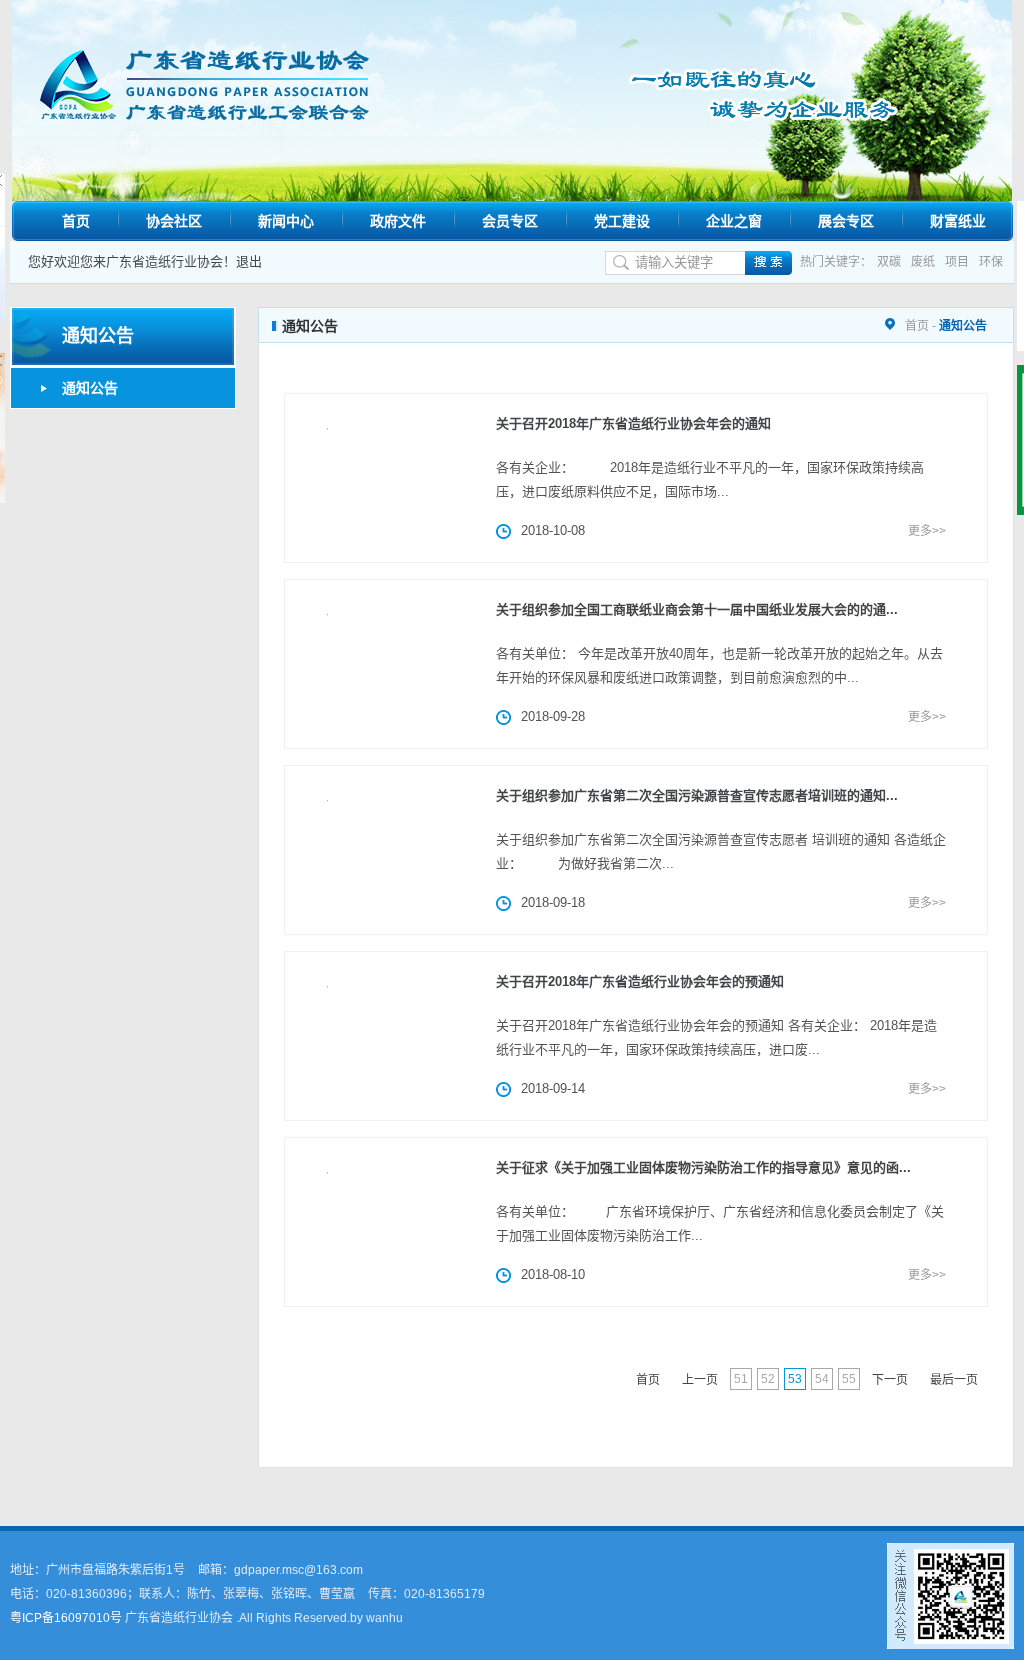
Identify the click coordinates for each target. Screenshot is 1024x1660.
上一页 (700, 1380)
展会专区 (846, 221)
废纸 (923, 262)
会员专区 (510, 221)
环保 (991, 262)
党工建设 (622, 221)
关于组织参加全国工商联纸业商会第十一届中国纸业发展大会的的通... (697, 609)
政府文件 (398, 221)
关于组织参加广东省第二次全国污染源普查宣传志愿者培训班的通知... (697, 795)
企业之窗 (734, 221)
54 (822, 1379)
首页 (76, 221)
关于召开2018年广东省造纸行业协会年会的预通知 (640, 981)
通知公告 (90, 388)
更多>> (927, 531)
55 (849, 1379)
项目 (957, 262)
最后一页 (954, 1380)
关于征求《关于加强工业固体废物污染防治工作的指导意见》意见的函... (703, 1167)
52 (768, 1379)
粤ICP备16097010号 (66, 1618)
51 (741, 1379)
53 (795, 1379)
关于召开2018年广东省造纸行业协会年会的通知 (633, 423)
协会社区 (174, 221)
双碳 (889, 262)
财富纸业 (958, 221)
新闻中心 (286, 221)
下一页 (890, 1380)
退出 (249, 261)
